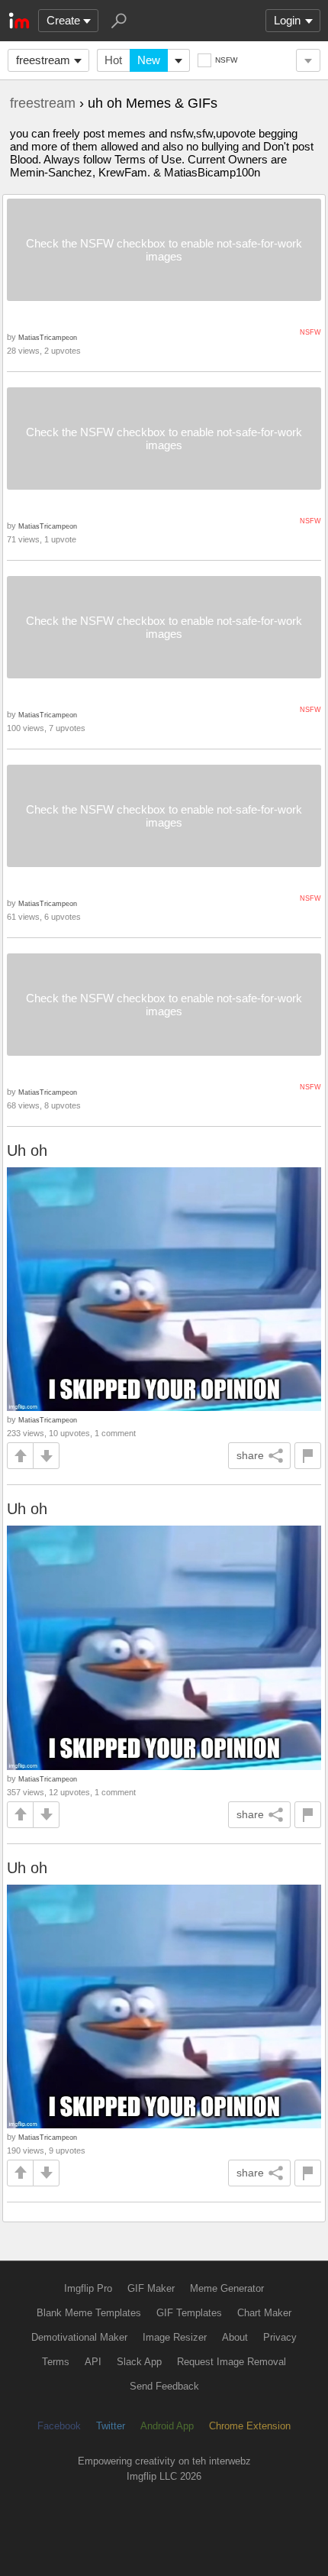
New (149, 60)
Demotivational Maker (79, 2337)
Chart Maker (264, 2313)
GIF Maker (151, 2288)
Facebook (59, 2426)
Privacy (280, 2337)
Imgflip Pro (88, 2288)
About (235, 2337)
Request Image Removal (232, 2362)
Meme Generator (227, 2288)
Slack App (139, 2362)
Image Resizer (175, 2337)
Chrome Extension (250, 2426)
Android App (167, 2426)
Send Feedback (164, 2386)
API (93, 2362)
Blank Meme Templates (89, 2313)
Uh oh (27, 1150)
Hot (113, 60)
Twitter (111, 2426)
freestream (43, 60)
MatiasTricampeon (48, 337)
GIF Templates (189, 2313)
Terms (56, 2362)
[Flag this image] (308, 1456)
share (250, 1455)
